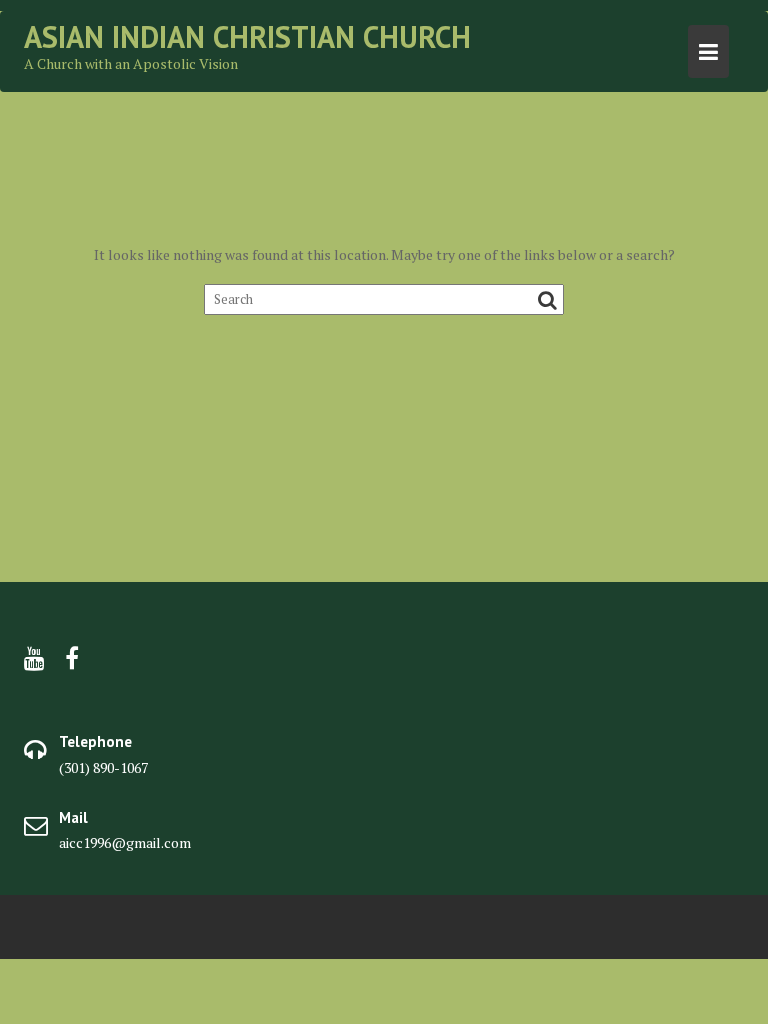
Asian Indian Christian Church (247, 36)
